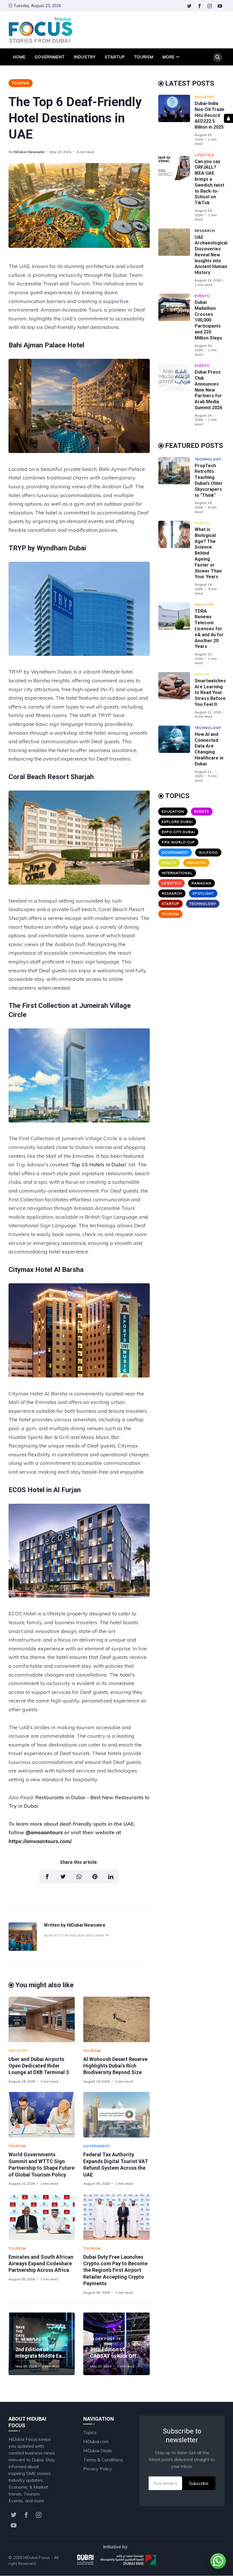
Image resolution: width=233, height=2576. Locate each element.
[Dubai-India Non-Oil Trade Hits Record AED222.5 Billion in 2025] (176, 120)
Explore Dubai (177, 822)
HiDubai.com (96, 2441)
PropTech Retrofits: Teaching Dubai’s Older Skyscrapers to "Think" (209, 480)
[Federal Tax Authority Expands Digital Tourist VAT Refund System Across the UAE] (116, 2115)
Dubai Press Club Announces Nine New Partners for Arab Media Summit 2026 (208, 390)
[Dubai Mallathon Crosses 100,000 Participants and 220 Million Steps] (176, 325)
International (177, 873)
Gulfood (208, 852)
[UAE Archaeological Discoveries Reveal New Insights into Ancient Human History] (176, 258)
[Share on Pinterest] (95, 1877)
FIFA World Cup (178, 842)
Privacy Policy (98, 2469)
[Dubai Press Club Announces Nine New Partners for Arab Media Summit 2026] (176, 395)
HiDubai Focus (37, 2558)
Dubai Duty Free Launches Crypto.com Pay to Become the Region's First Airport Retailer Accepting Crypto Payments (115, 2270)
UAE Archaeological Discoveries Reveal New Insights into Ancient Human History (211, 255)
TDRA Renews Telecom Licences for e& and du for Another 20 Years (209, 629)
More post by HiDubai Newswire (74, 1935)
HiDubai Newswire (29, 152)
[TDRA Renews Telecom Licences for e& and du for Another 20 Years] (176, 634)
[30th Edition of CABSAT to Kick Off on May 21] (116, 2344)
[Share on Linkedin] (111, 1877)
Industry (85, 57)
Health (202, 523)
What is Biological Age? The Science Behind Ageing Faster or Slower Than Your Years (208, 553)
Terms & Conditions (103, 2460)
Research (205, 231)
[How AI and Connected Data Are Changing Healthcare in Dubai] (176, 754)
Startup (115, 57)
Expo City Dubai (178, 832)
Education (173, 811)
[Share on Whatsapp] (79, 1877)
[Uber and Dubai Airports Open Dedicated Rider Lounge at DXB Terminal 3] (42, 2019)
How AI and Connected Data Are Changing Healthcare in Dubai (209, 749)
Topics (90, 2432)
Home (19, 57)
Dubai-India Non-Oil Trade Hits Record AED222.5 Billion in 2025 (210, 115)
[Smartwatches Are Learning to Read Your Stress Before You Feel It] (176, 695)
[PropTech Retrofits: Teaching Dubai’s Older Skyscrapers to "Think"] (176, 485)
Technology (208, 459)
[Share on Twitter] (63, 1877)
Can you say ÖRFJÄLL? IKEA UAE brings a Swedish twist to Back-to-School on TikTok (209, 182)
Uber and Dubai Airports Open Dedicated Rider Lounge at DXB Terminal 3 (39, 2066)
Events (202, 296)
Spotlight (203, 893)
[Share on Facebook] (47, 1877)
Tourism (144, 57)
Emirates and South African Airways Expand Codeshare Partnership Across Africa (41, 2264)
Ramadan (201, 883)
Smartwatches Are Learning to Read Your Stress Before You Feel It (210, 693)
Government (50, 57)
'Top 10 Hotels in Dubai (98, 1165)
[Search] (218, 57)
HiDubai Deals (98, 2451)
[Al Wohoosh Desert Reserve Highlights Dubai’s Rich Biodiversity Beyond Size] (116, 2019)
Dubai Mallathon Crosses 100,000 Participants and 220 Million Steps (208, 320)
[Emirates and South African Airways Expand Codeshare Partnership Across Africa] (42, 2217)
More (169, 57)
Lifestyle (204, 155)
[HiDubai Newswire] (23, 1949)
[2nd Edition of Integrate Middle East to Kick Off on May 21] (42, 2344)
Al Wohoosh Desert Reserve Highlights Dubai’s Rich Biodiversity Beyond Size (115, 2066)
